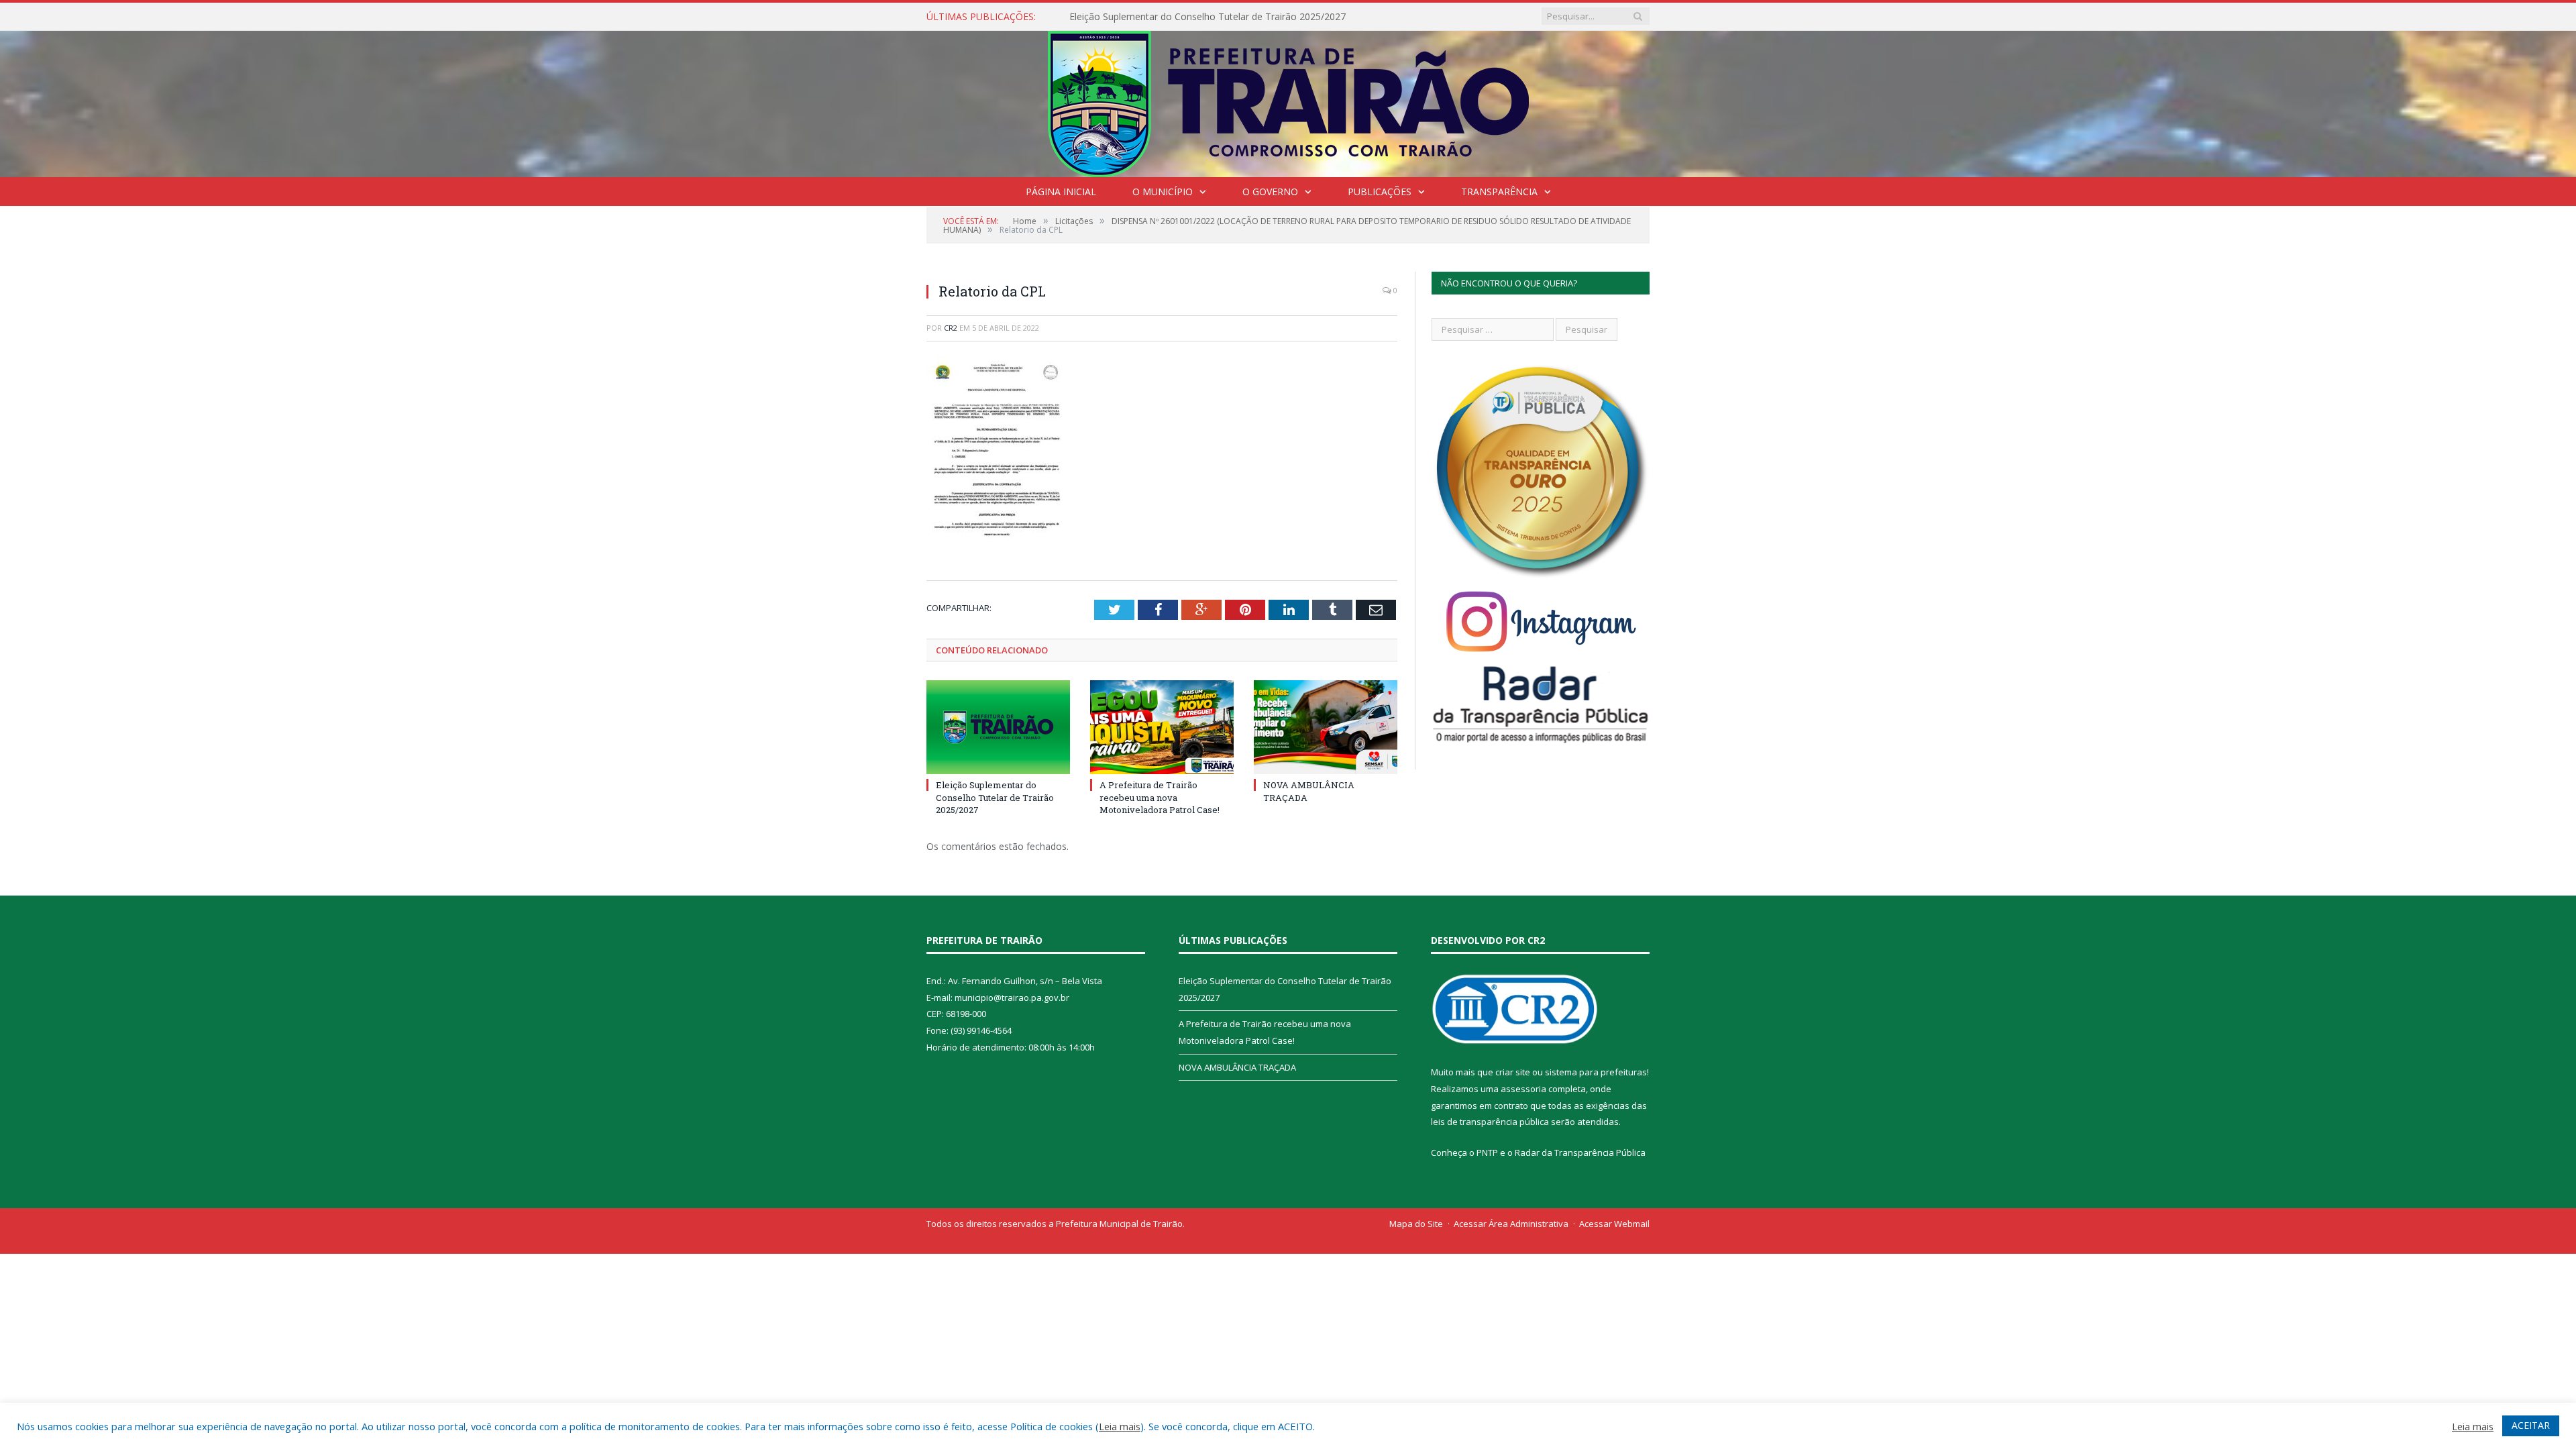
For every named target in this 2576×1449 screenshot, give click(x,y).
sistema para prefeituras (1596, 1072)
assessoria (1523, 1089)
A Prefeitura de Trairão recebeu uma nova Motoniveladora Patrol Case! (1224, 17)
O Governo (1270, 192)
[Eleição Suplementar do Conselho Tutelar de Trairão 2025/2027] (998, 727)
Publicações (1380, 192)
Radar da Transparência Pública (1580, 1152)
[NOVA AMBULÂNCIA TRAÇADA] (1326, 727)
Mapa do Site (1416, 1224)
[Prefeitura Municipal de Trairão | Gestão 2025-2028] (1288, 101)
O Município (1163, 192)
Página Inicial (1061, 192)
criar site (1513, 1072)
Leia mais (1120, 1426)
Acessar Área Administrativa (1511, 1224)
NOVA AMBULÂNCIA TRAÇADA (1237, 1067)
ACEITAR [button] (2531, 1425)
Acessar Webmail (1614, 1224)
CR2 (951, 328)
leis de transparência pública (1490, 1122)
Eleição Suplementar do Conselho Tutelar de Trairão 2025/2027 (995, 797)
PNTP (1487, 1152)
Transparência (1499, 192)
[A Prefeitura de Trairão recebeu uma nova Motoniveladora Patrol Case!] (1162, 727)
